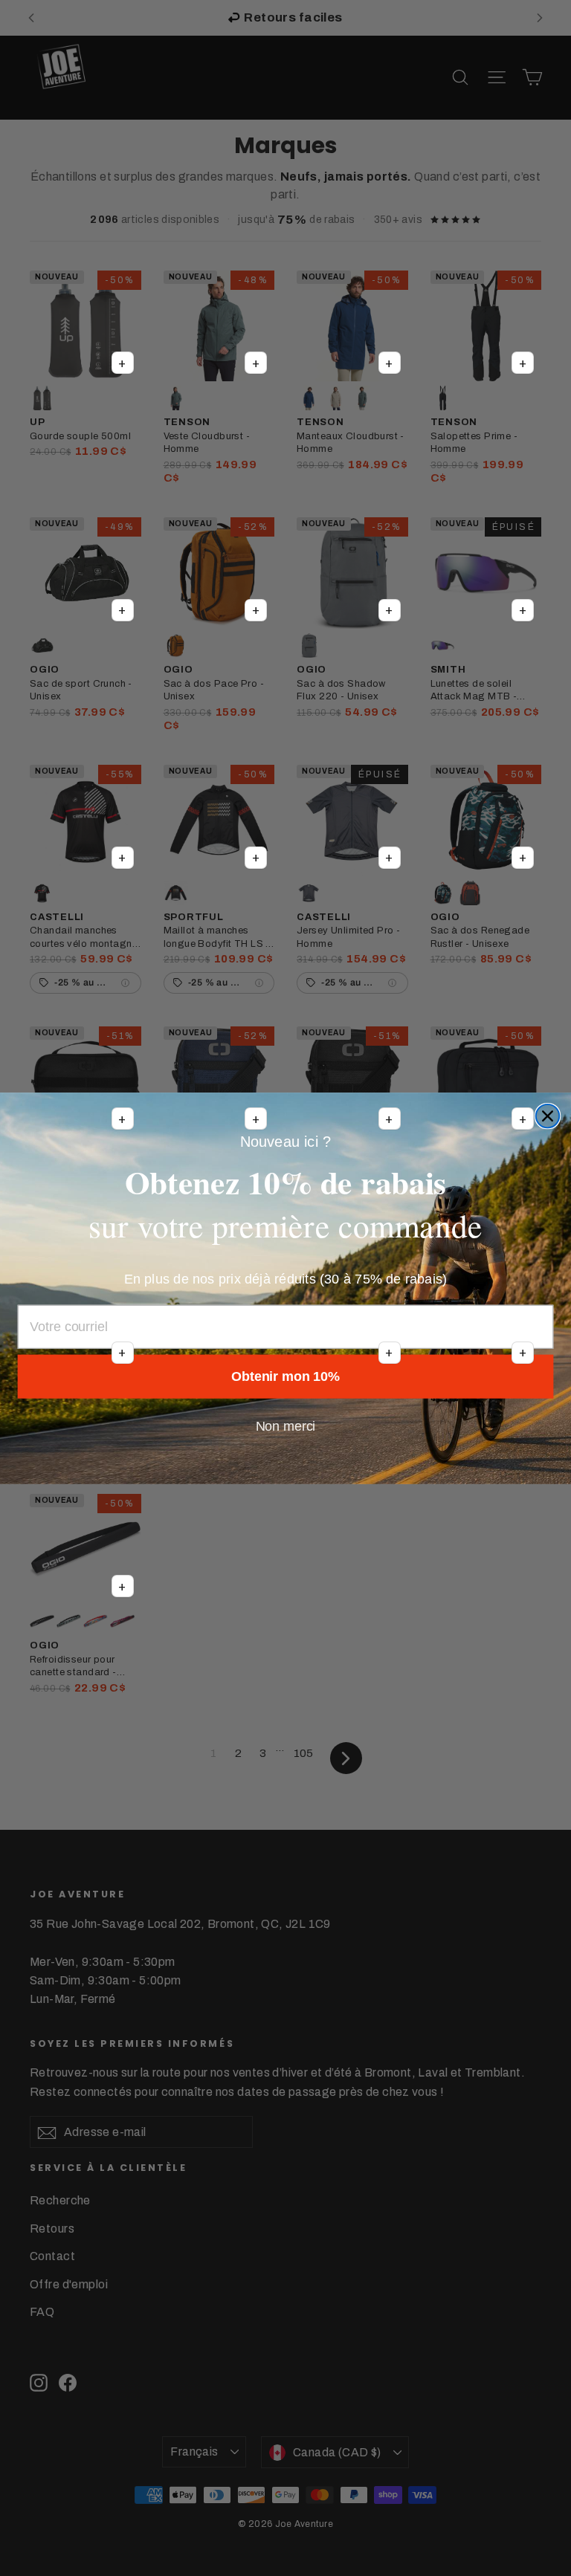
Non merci (286, 1426)
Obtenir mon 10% (285, 1376)
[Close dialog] (548, 1116)
